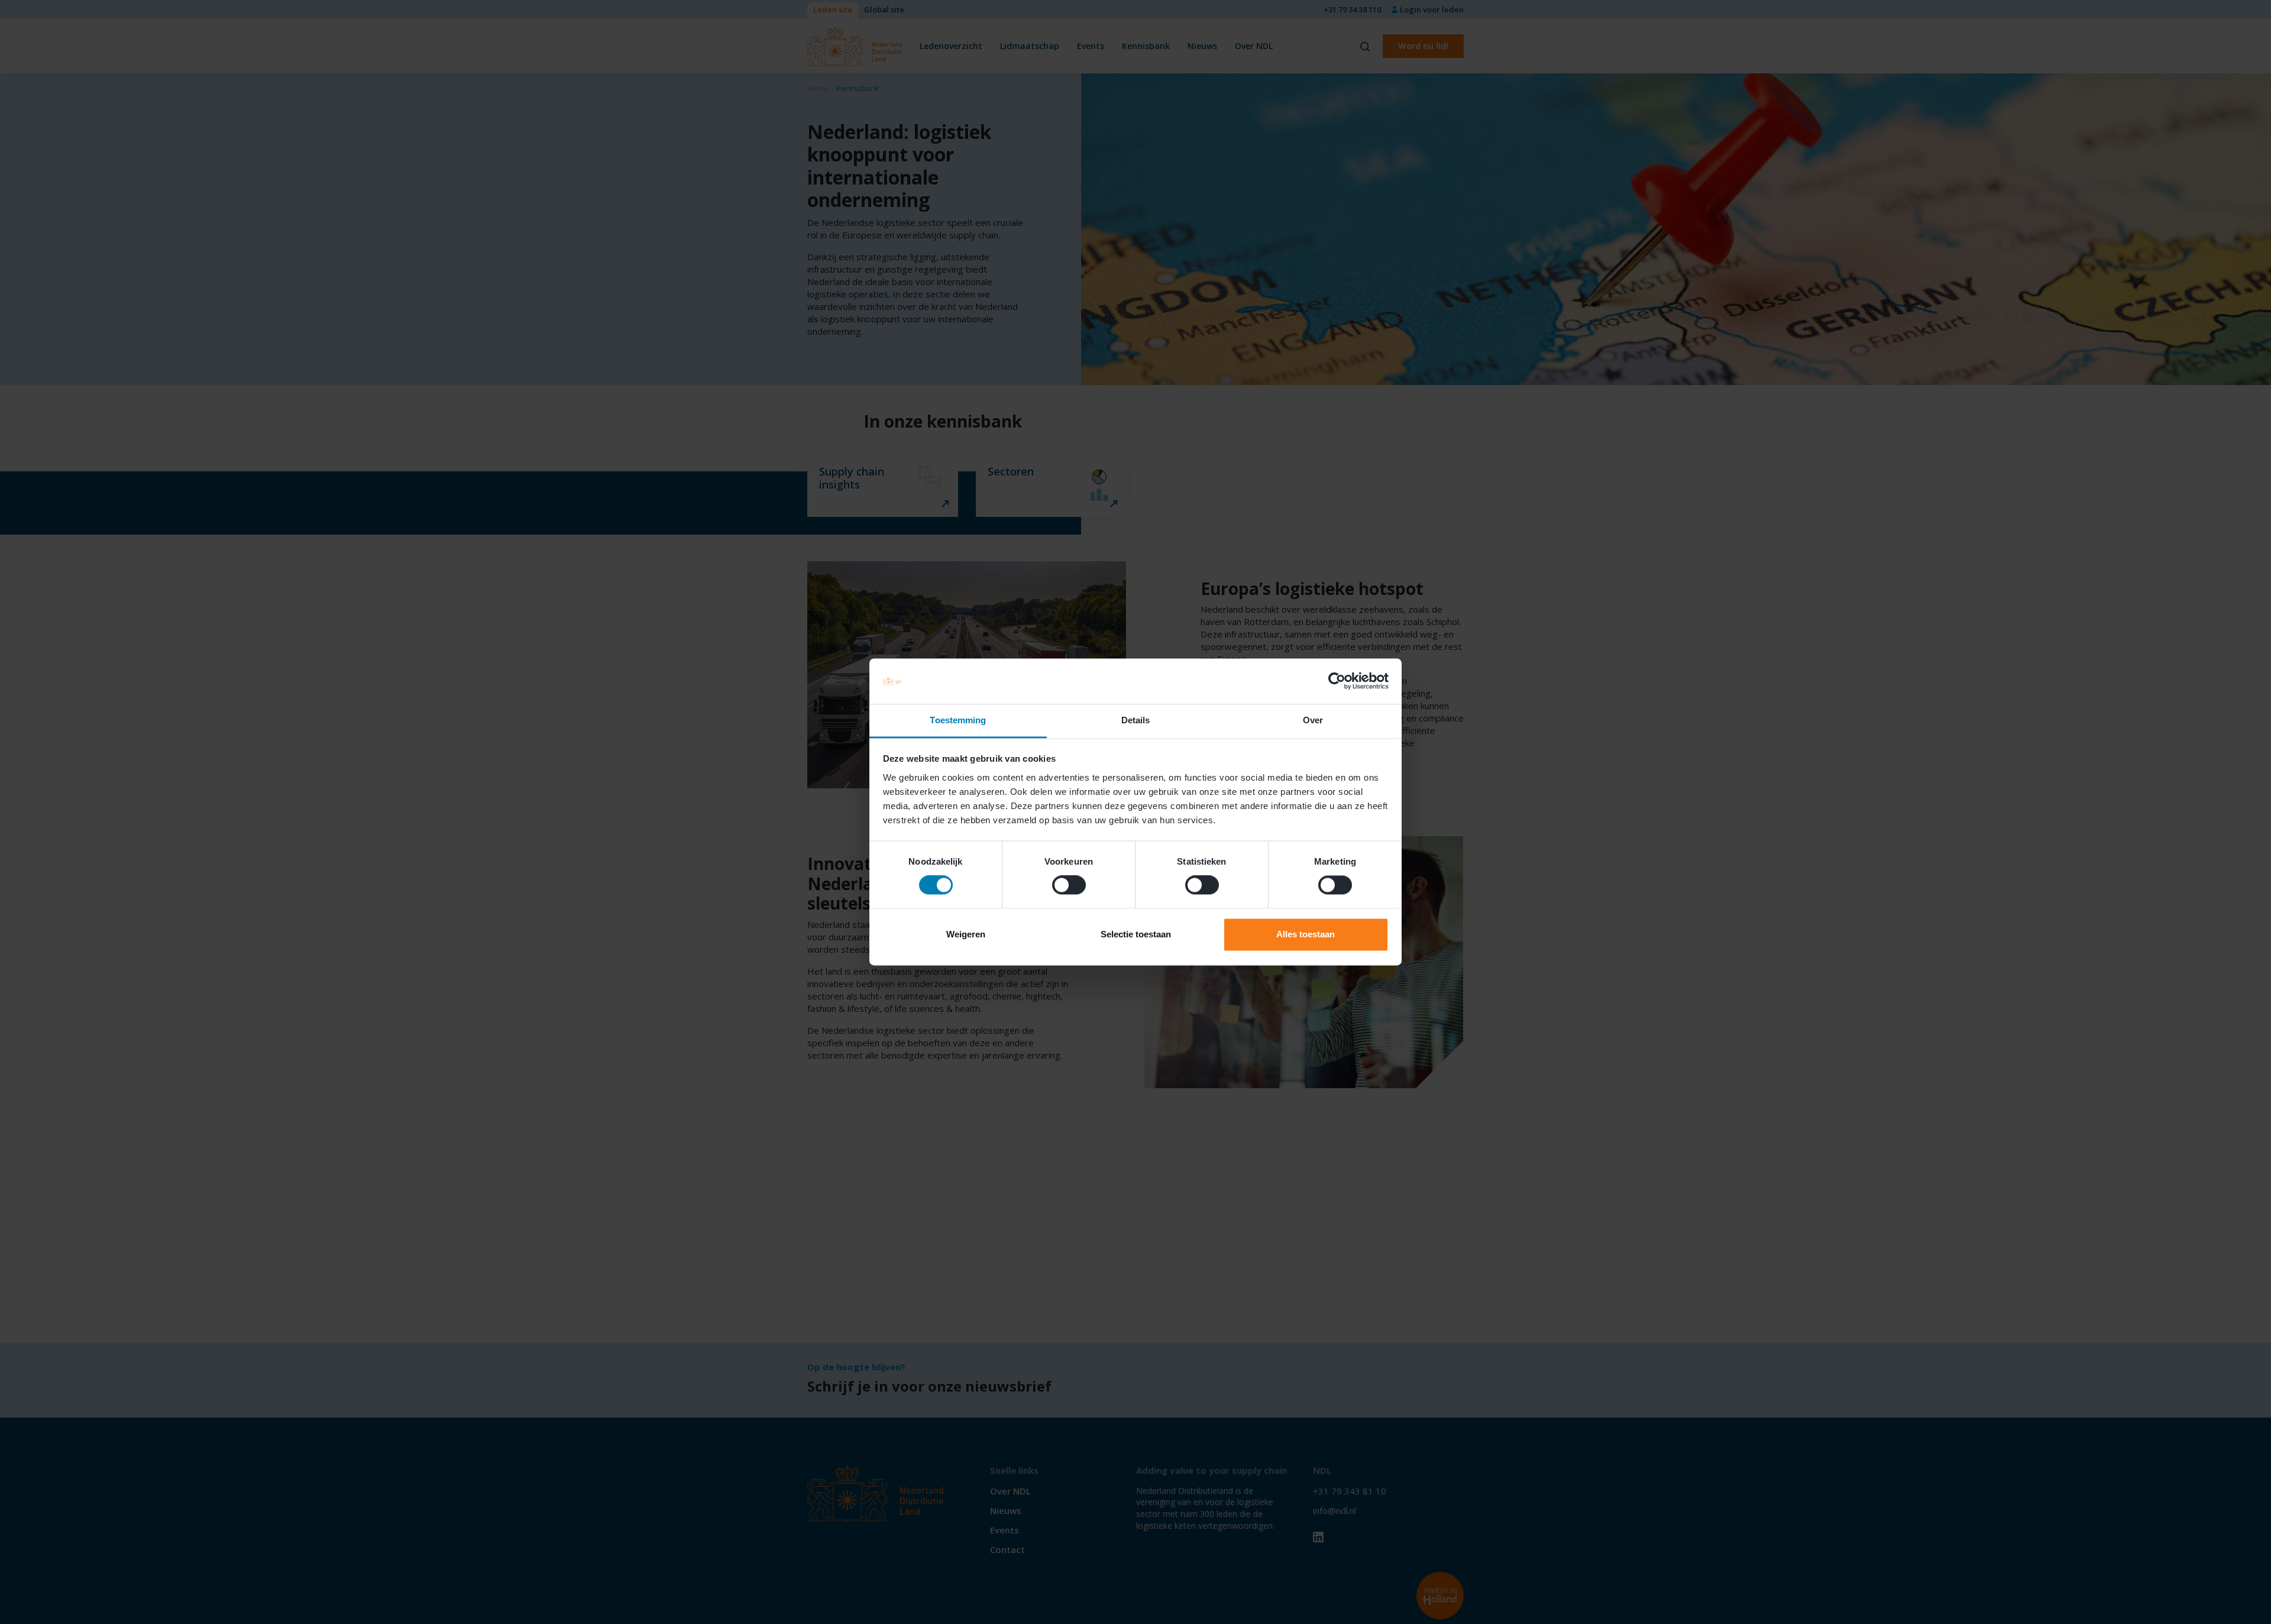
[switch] (1069, 885)
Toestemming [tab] (958, 720)
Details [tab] (1136, 720)
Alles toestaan (1306, 934)
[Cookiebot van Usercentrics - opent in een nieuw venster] (1337, 681)
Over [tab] (1313, 720)
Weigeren (966, 934)
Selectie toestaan (1136, 934)
